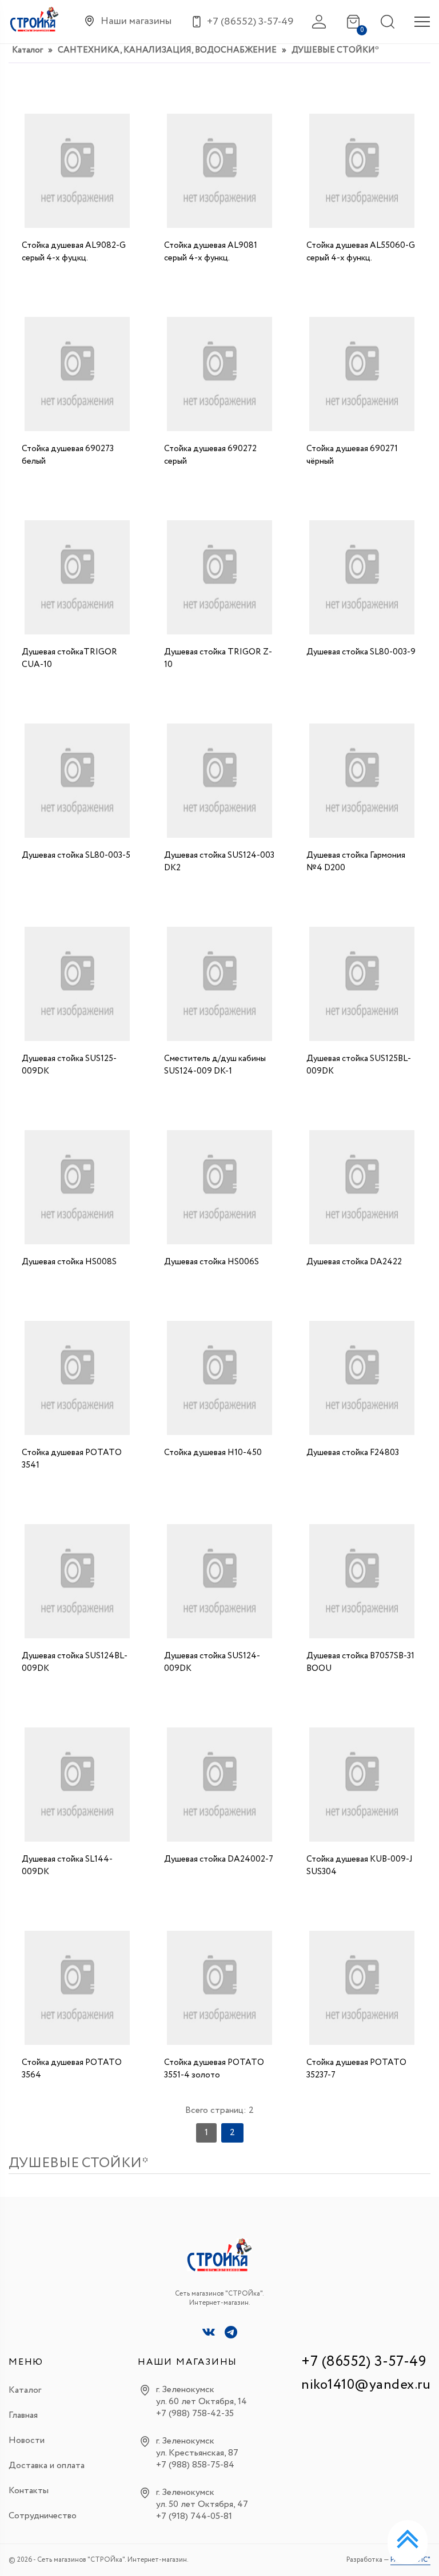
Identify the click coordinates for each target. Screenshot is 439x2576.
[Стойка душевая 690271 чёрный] (362, 371)
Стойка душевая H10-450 (213, 1453)
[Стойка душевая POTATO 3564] (77, 1985)
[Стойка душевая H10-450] (219, 1375)
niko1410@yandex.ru (366, 2385)
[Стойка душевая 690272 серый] (219, 371)
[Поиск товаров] (388, 22)
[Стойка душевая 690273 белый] (77, 371)
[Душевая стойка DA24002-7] (219, 1782)
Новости (27, 2440)
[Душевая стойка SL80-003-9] (362, 574)
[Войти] (319, 22)
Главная (23, 2415)
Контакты (29, 2491)
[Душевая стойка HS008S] (77, 1184)
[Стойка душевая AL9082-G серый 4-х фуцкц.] (77, 168)
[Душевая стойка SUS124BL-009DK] (77, 1578)
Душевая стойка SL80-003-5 (76, 855)
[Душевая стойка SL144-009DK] (77, 1782)
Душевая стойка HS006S (211, 1262)
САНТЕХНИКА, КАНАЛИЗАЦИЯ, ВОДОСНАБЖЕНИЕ (167, 50)
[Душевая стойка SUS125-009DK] (77, 981)
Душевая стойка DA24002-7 (219, 1859)
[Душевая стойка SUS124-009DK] (219, 1578)
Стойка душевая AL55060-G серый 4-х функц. (361, 252)
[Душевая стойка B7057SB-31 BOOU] (362, 1578)
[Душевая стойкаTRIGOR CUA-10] (77, 574)
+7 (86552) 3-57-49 (364, 2362)
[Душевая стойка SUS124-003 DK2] (219, 778)
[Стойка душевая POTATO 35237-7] (362, 1985)
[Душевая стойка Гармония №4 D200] (362, 778)
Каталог (27, 50)
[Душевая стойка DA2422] (362, 1184)
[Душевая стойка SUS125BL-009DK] (362, 981)
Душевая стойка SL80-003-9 (361, 652)
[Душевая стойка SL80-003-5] (77, 778)
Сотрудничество (43, 2516)
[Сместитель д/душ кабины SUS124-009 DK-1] (219, 981)
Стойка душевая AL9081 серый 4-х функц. (211, 252)
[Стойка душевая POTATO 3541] (77, 1375)
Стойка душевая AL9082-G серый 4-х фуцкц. (74, 252)
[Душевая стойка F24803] (362, 1375)
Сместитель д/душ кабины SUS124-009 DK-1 (215, 1065)
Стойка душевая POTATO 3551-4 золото (214, 2069)
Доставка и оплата (47, 2466)
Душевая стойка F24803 (353, 1453)
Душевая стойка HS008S (69, 1262)
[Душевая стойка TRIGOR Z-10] (219, 574)
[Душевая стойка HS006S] (219, 1184)
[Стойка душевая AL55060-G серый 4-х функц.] (362, 168)
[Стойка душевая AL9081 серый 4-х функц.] (219, 168)
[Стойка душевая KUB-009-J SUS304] (362, 1782)
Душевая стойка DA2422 (354, 1262)
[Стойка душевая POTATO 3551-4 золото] (219, 1985)
